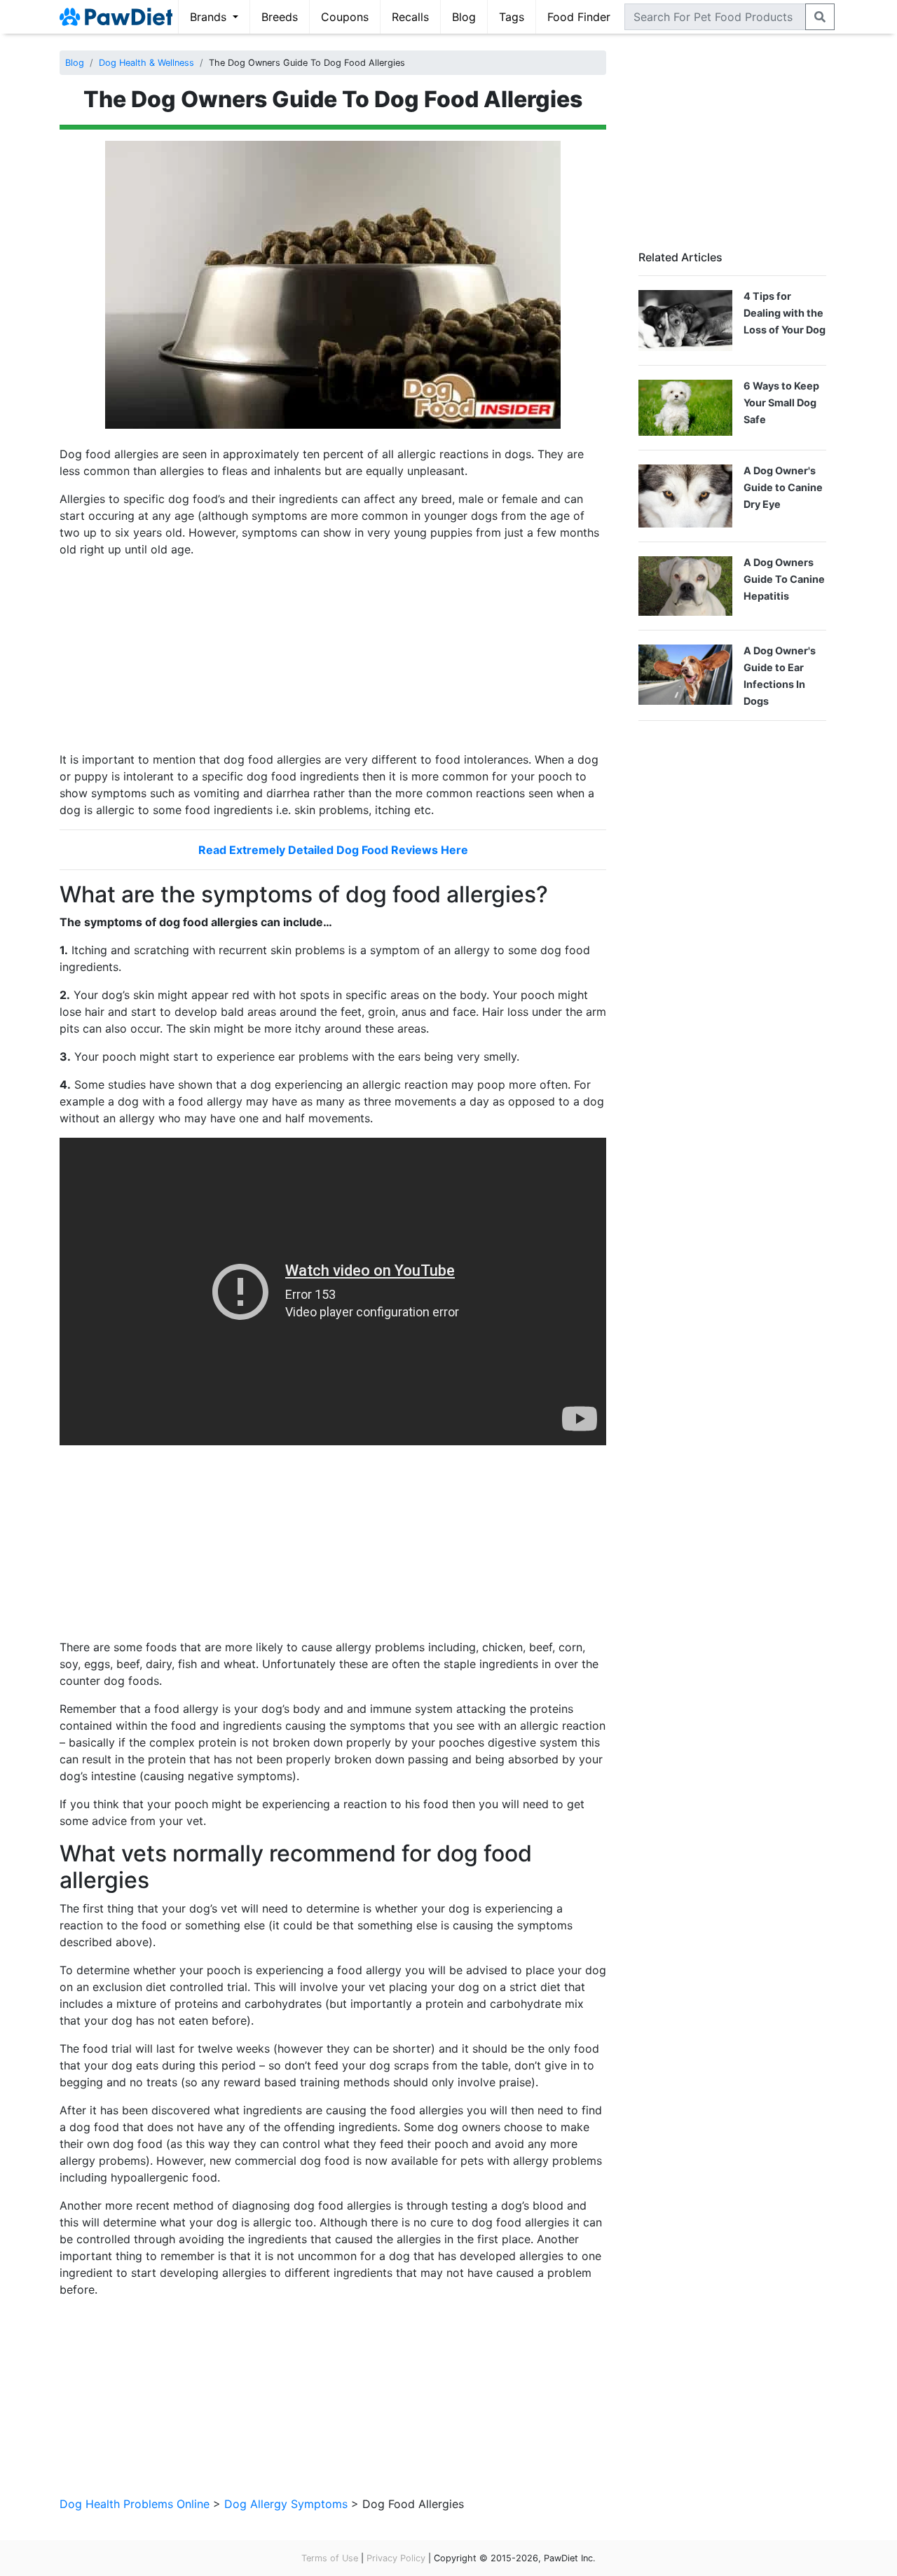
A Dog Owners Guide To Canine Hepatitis (784, 579)
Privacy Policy (396, 2558)
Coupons (345, 17)
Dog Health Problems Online (135, 2504)
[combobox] (715, 17)
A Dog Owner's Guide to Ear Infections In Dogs (780, 676)
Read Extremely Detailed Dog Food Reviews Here (333, 850)
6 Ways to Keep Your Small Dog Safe (781, 402)
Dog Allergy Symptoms (286, 2504)
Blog (464, 17)
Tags (512, 17)
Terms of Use (330, 2558)
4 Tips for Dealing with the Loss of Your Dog (785, 313)
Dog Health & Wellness (146, 63)
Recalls (410, 17)
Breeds (280, 17)
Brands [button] (210, 17)
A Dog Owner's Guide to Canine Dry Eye (783, 487)
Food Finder (579, 17)
